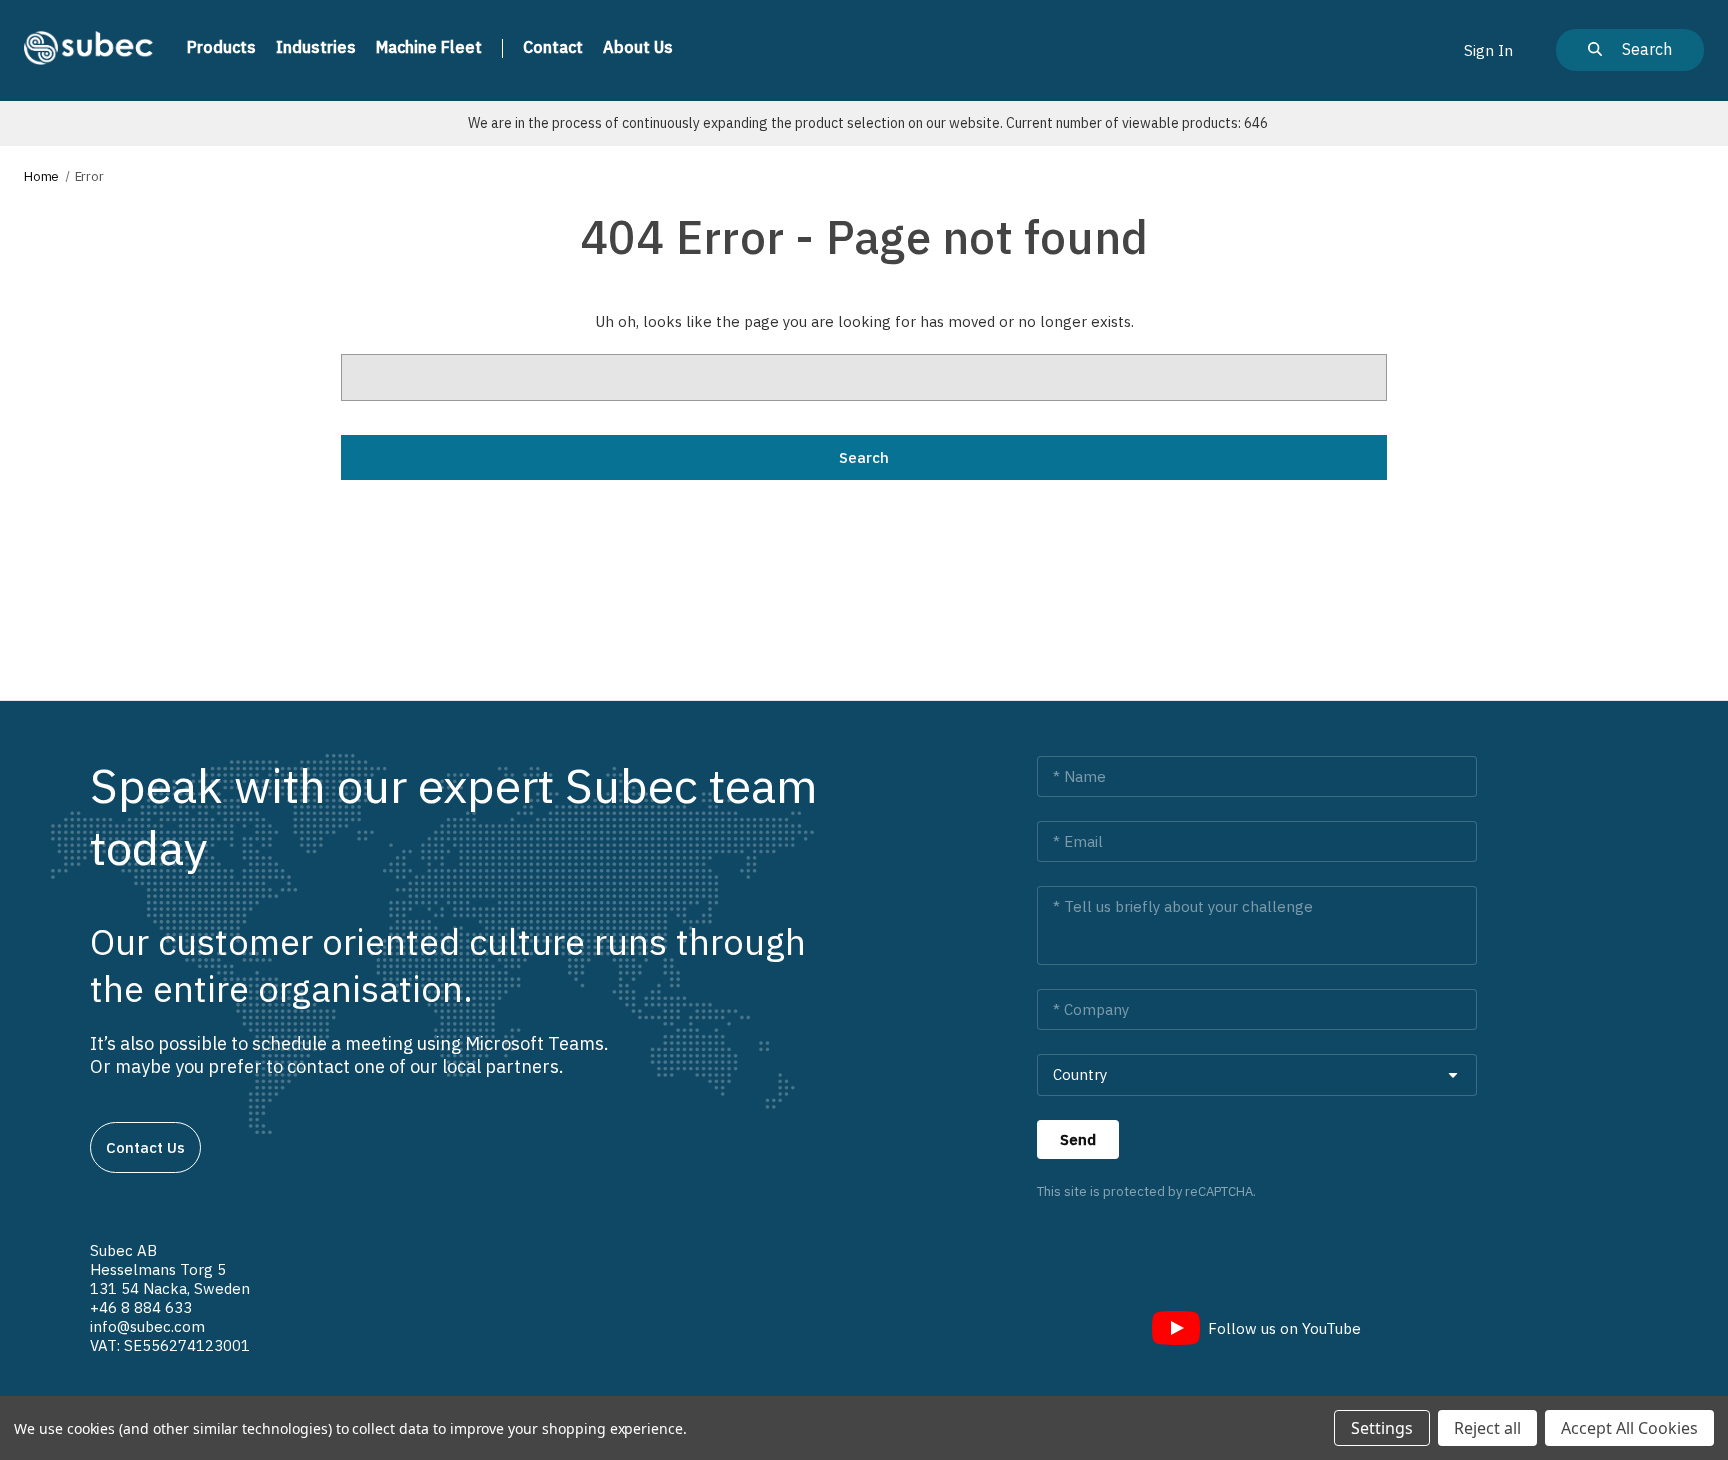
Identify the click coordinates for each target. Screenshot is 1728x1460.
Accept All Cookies (1629, 1428)
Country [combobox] (1080, 1074)
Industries (316, 47)
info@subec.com (147, 1326)
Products (221, 47)
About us (638, 47)
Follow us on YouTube (1284, 1328)
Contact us (145, 1147)
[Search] (1630, 50)
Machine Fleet (429, 47)
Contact (553, 47)
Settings (1382, 1428)
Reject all (1487, 1428)
